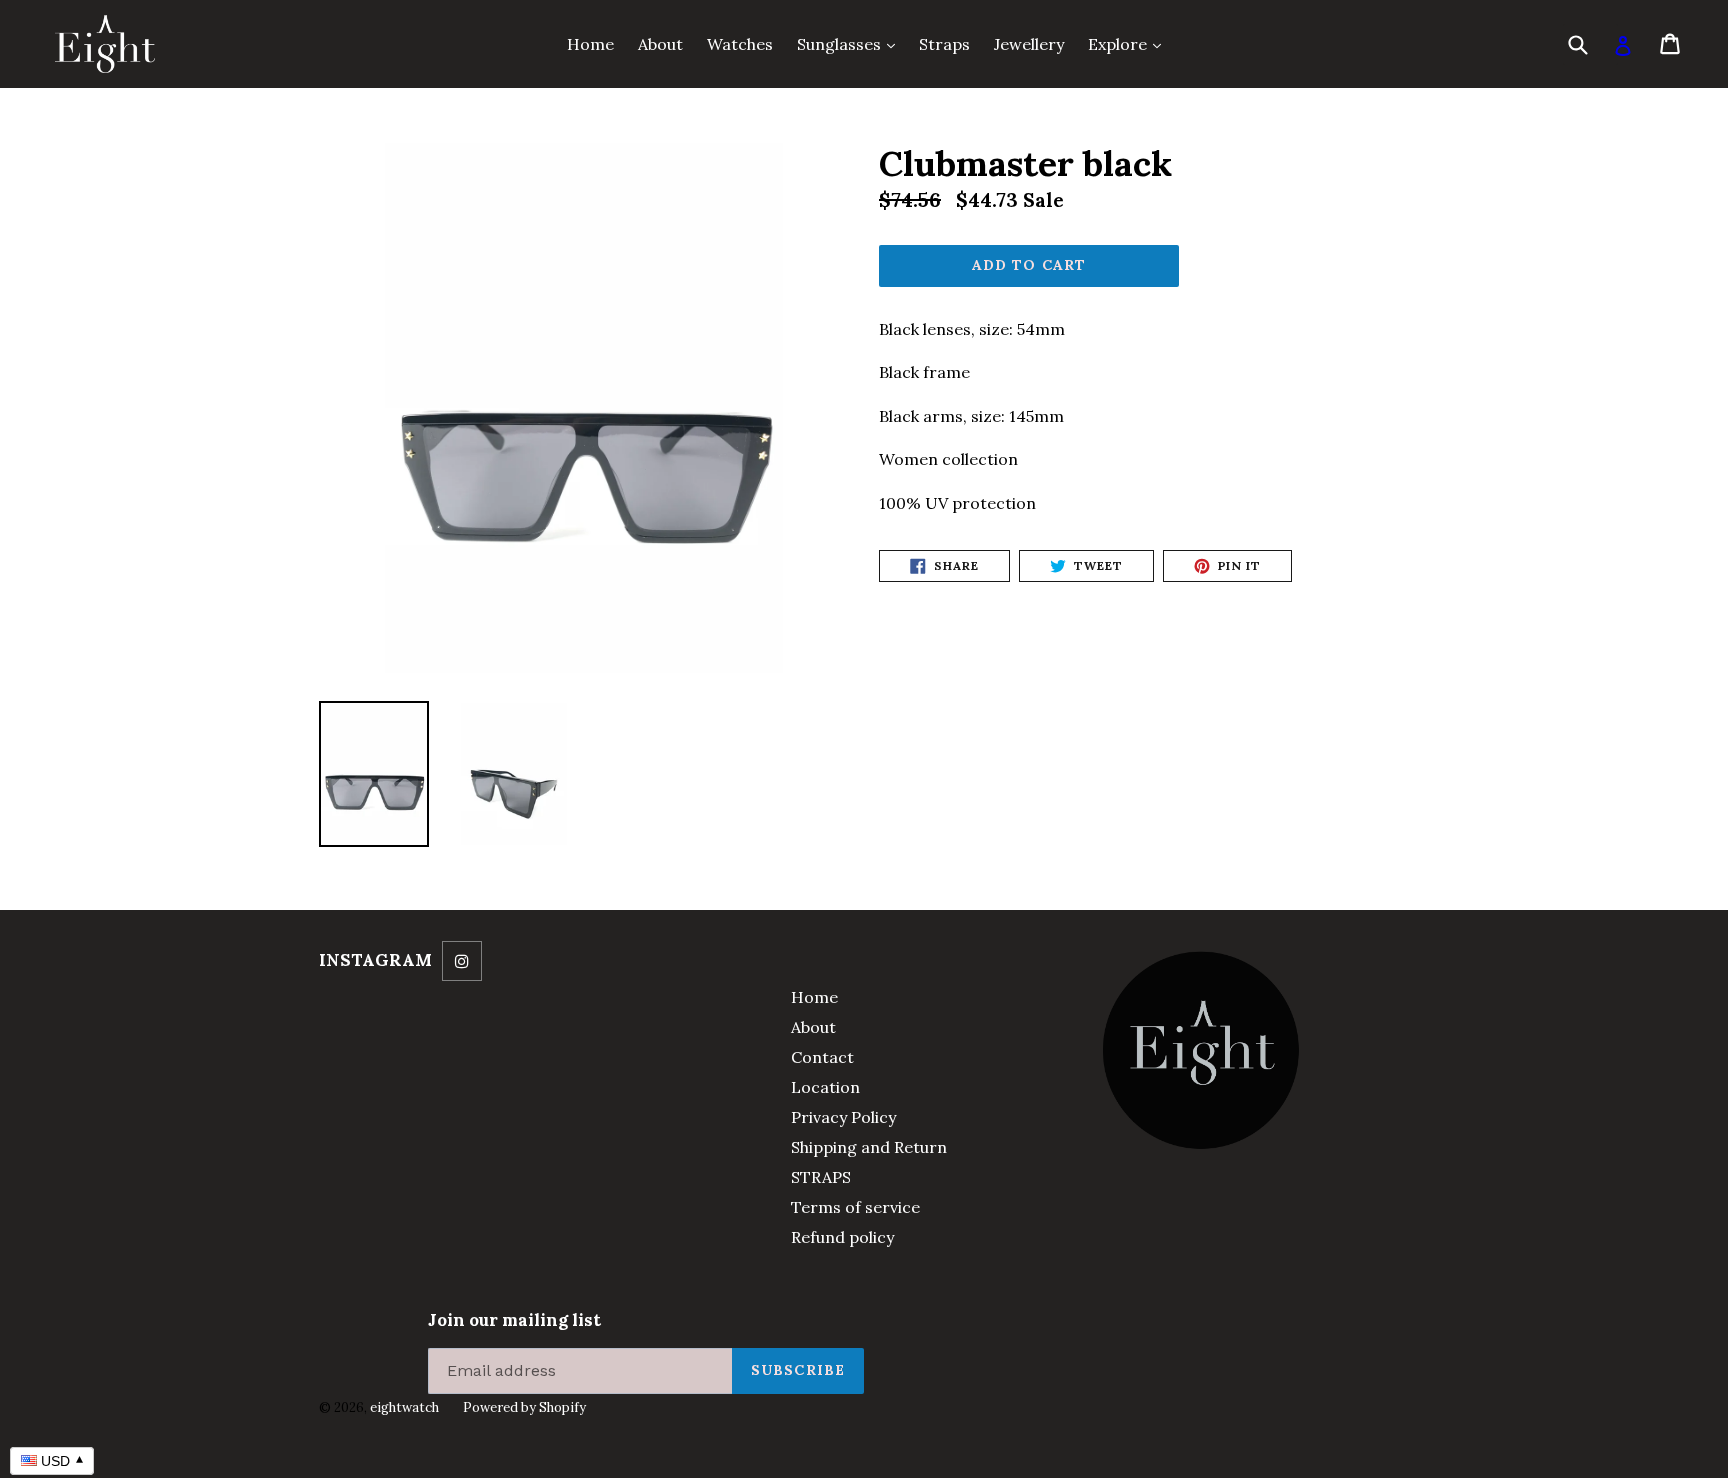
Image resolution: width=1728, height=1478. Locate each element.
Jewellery (1029, 44)
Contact (822, 1057)
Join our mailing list (514, 1320)
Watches (740, 44)
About (660, 44)
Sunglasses (851, 43)
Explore (1129, 43)
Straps (944, 44)
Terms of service (855, 1207)
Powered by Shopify (524, 1407)
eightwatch (404, 1407)
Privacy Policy (843, 1117)
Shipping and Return (869, 1147)
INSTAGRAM (375, 960)
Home (590, 44)
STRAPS (821, 1177)
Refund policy (842, 1237)
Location (825, 1087)
